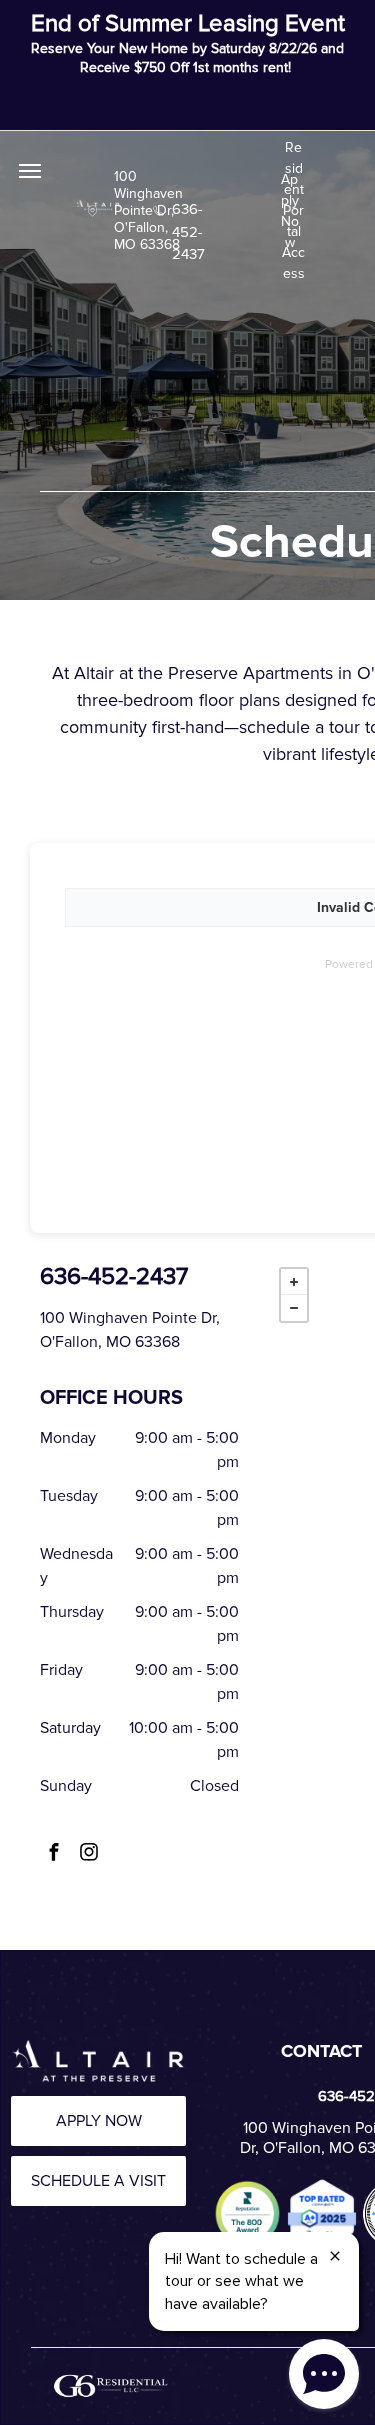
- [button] (294, 1308)
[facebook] (53, 1854)
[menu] (30, 171)
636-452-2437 (188, 209)
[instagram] (88, 1854)
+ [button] (294, 1282)
